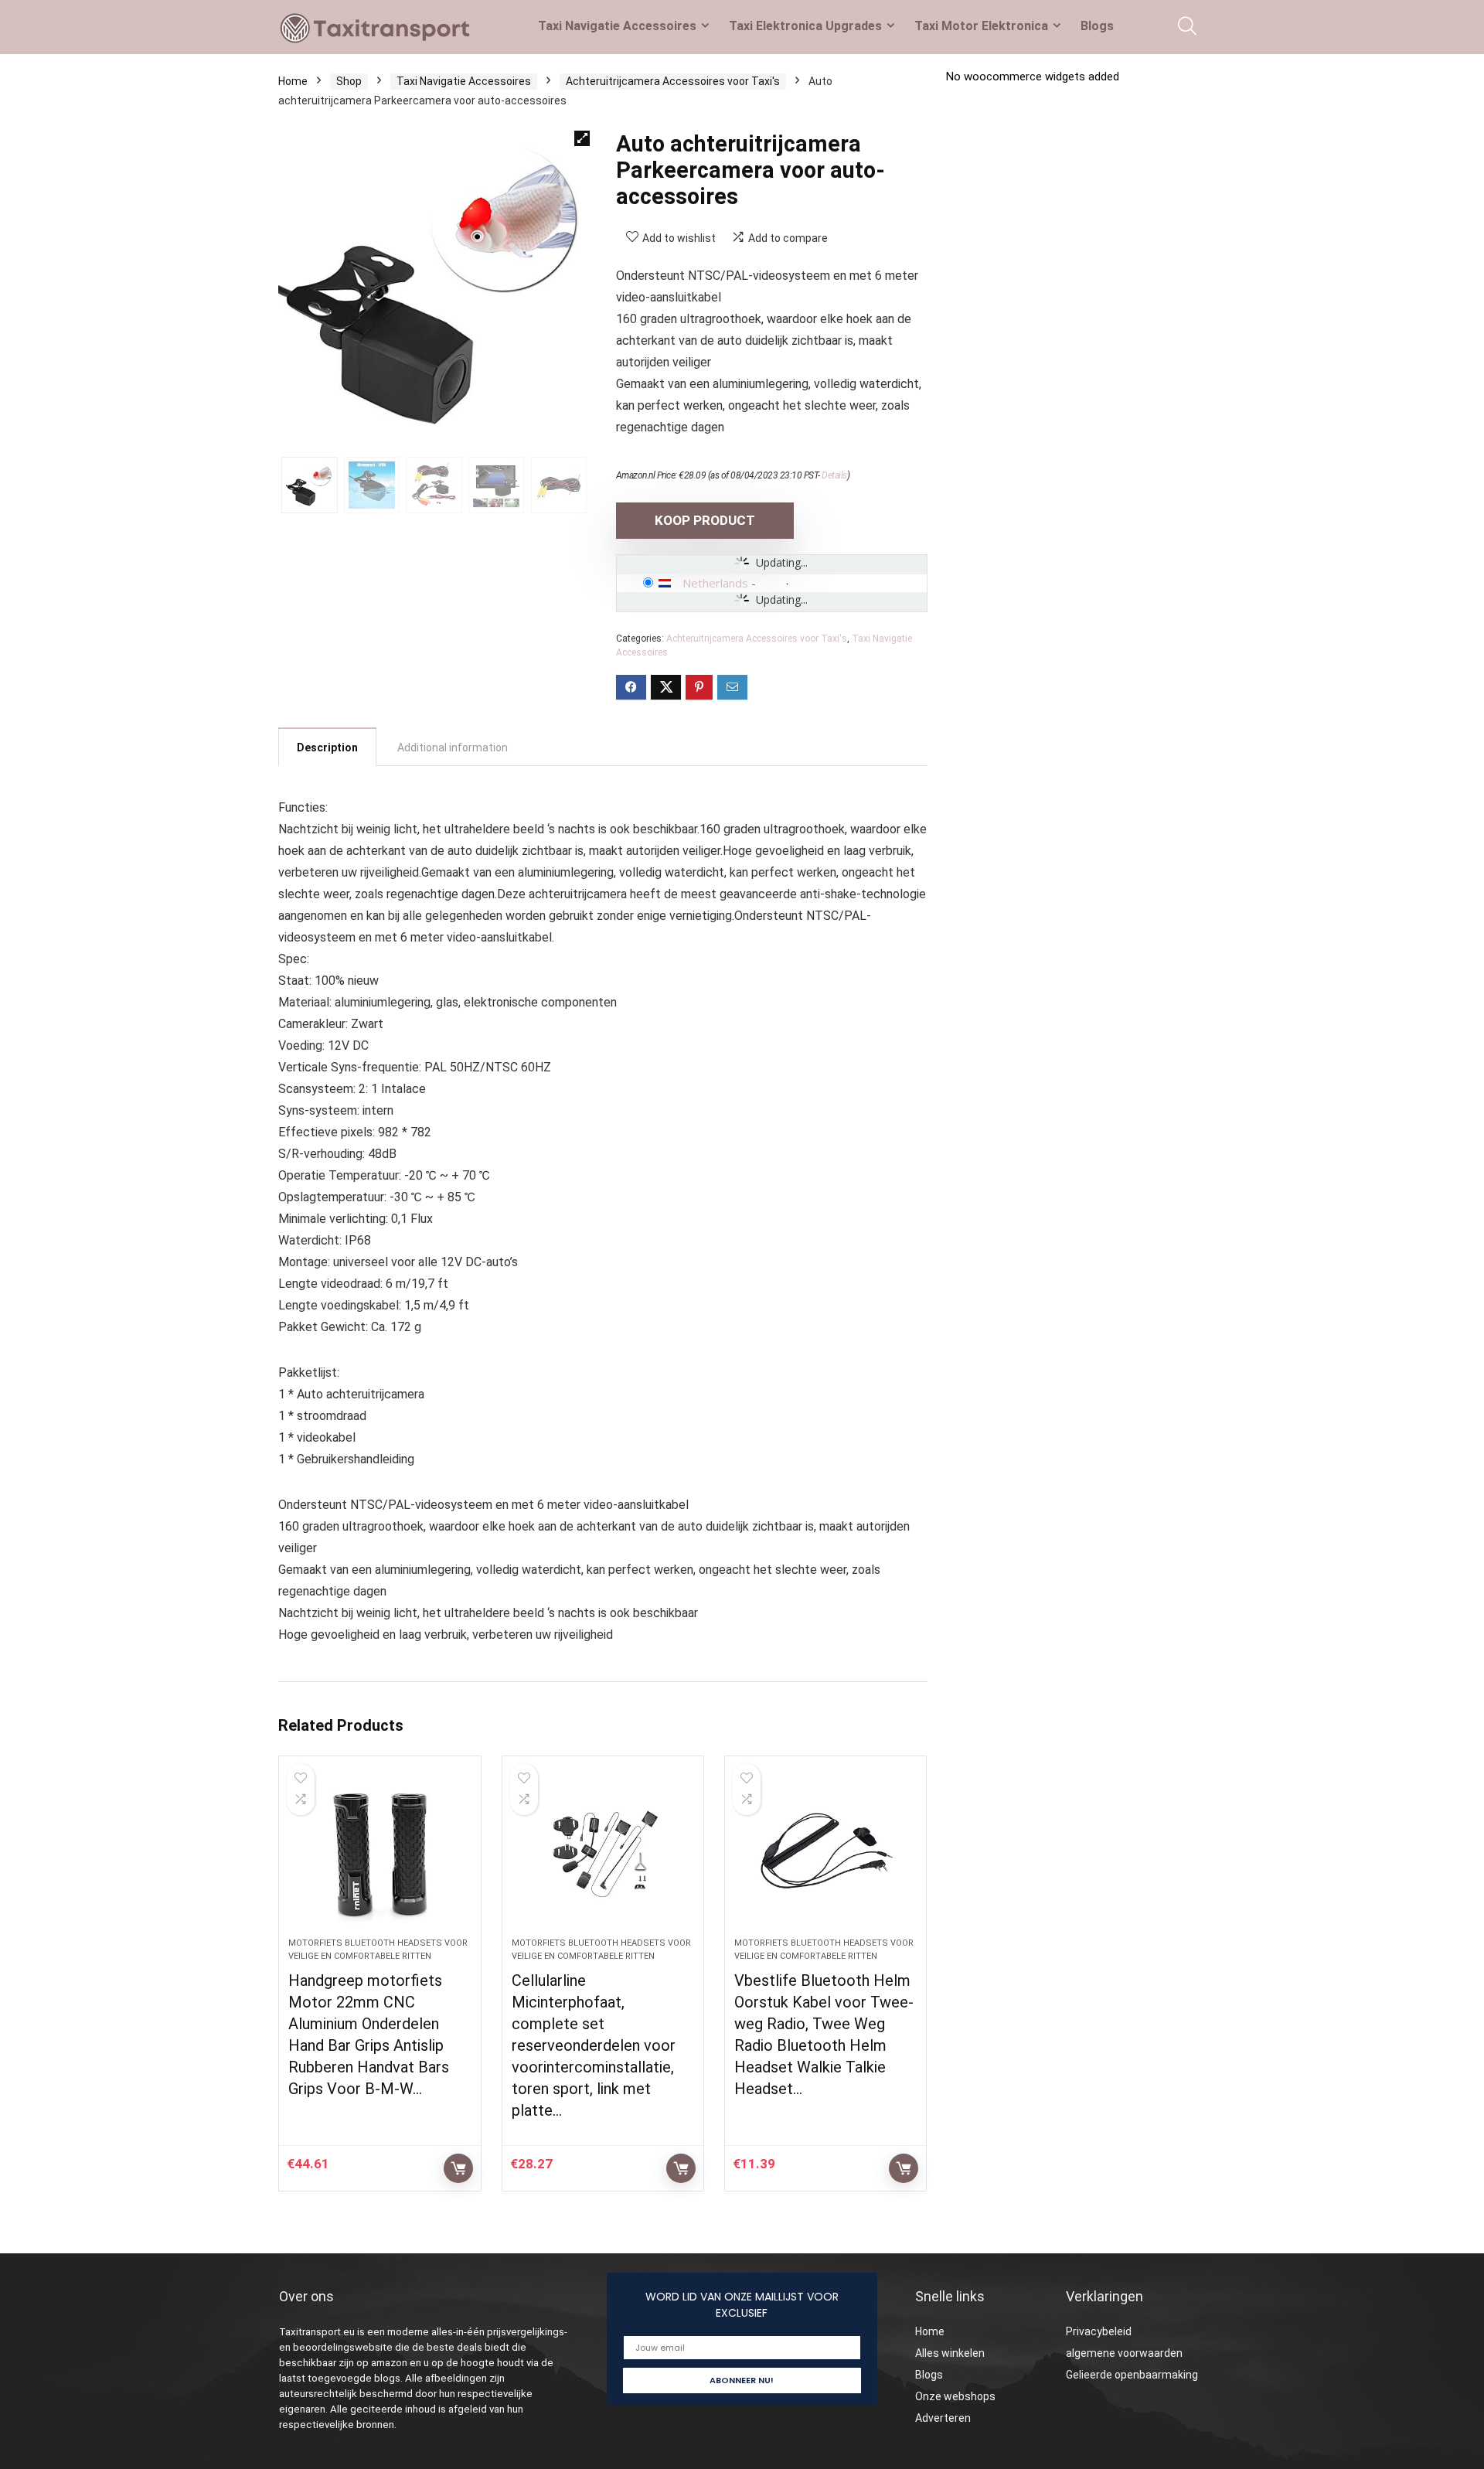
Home (293, 81)
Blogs (1097, 26)
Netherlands (715, 583)
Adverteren (943, 2418)
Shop (349, 81)
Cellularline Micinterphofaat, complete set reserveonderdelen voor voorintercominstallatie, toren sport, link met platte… (594, 2045)
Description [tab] (327, 748)
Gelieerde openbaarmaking (1132, 2375)
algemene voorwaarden (1124, 2353)
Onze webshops (955, 2396)
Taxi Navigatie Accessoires (617, 26)
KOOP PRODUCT (705, 520)
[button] (582, 138)
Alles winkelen (950, 2353)
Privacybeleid (1099, 2331)
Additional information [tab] (453, 748)
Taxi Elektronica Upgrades (805, 26)
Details (834, 475)
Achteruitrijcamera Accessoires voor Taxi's (673, 81)
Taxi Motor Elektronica (981, 26)
